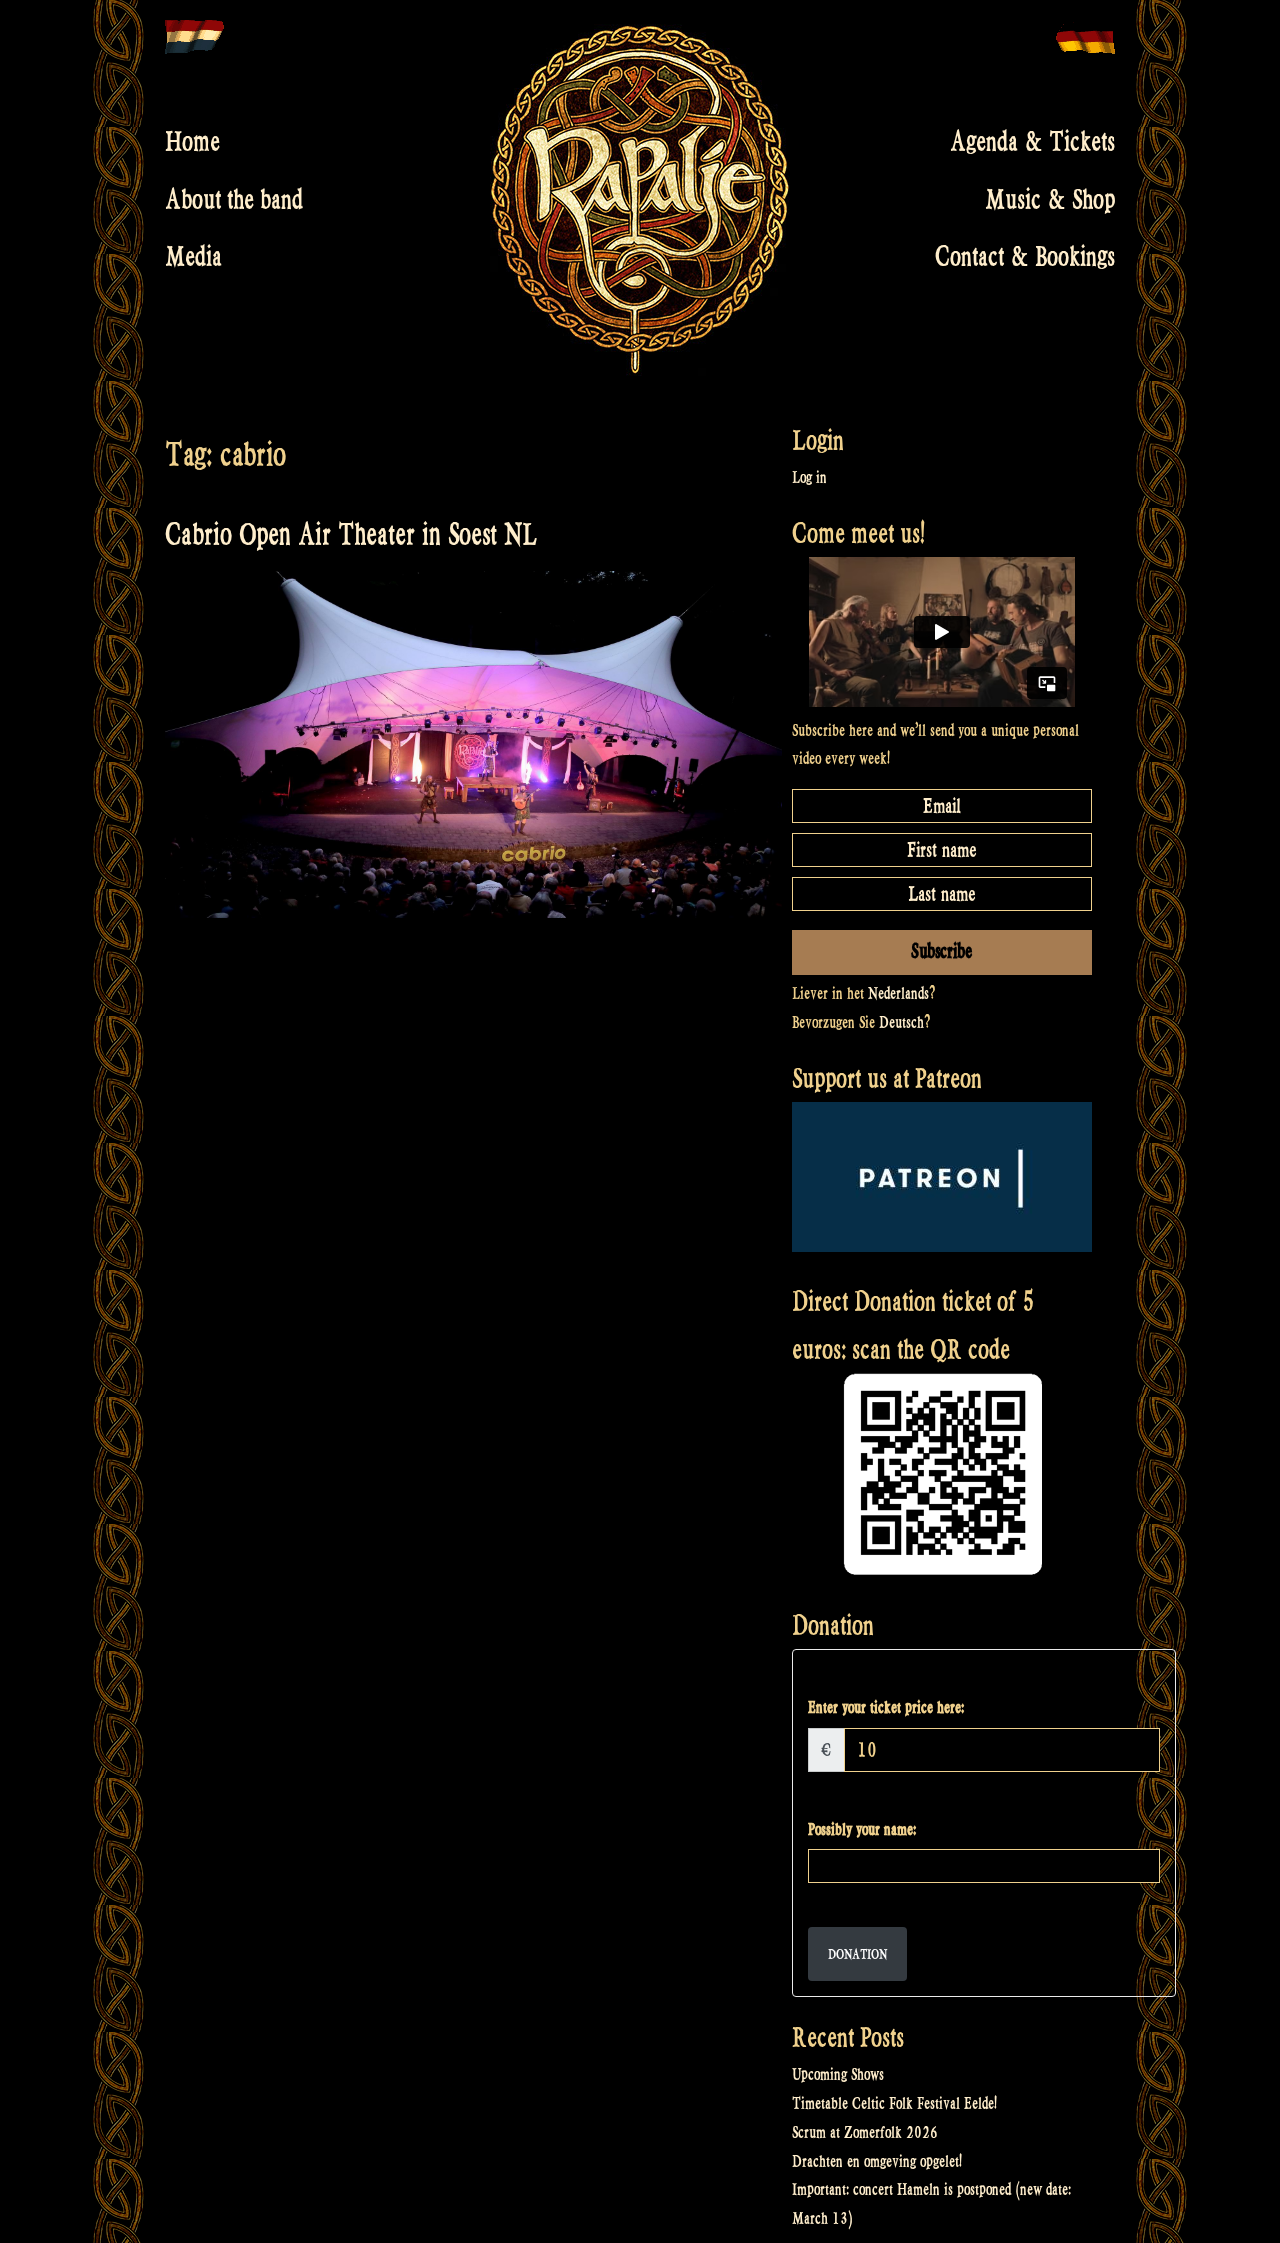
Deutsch (901, 1022)
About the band (234, 199)
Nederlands (898, 993)
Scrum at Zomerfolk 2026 (865, 2132)
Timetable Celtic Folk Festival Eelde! (894, 2103)
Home (192, 142)
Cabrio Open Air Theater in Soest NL (351, 534)
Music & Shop (1050, 199)
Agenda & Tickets (1032, 142)
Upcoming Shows (838, 2074)
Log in (809, 477)
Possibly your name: (862, 1829)
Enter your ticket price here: (886, 1707)
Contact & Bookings (1025, 257)
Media (193, 257)
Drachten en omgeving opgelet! (877, 2161)
